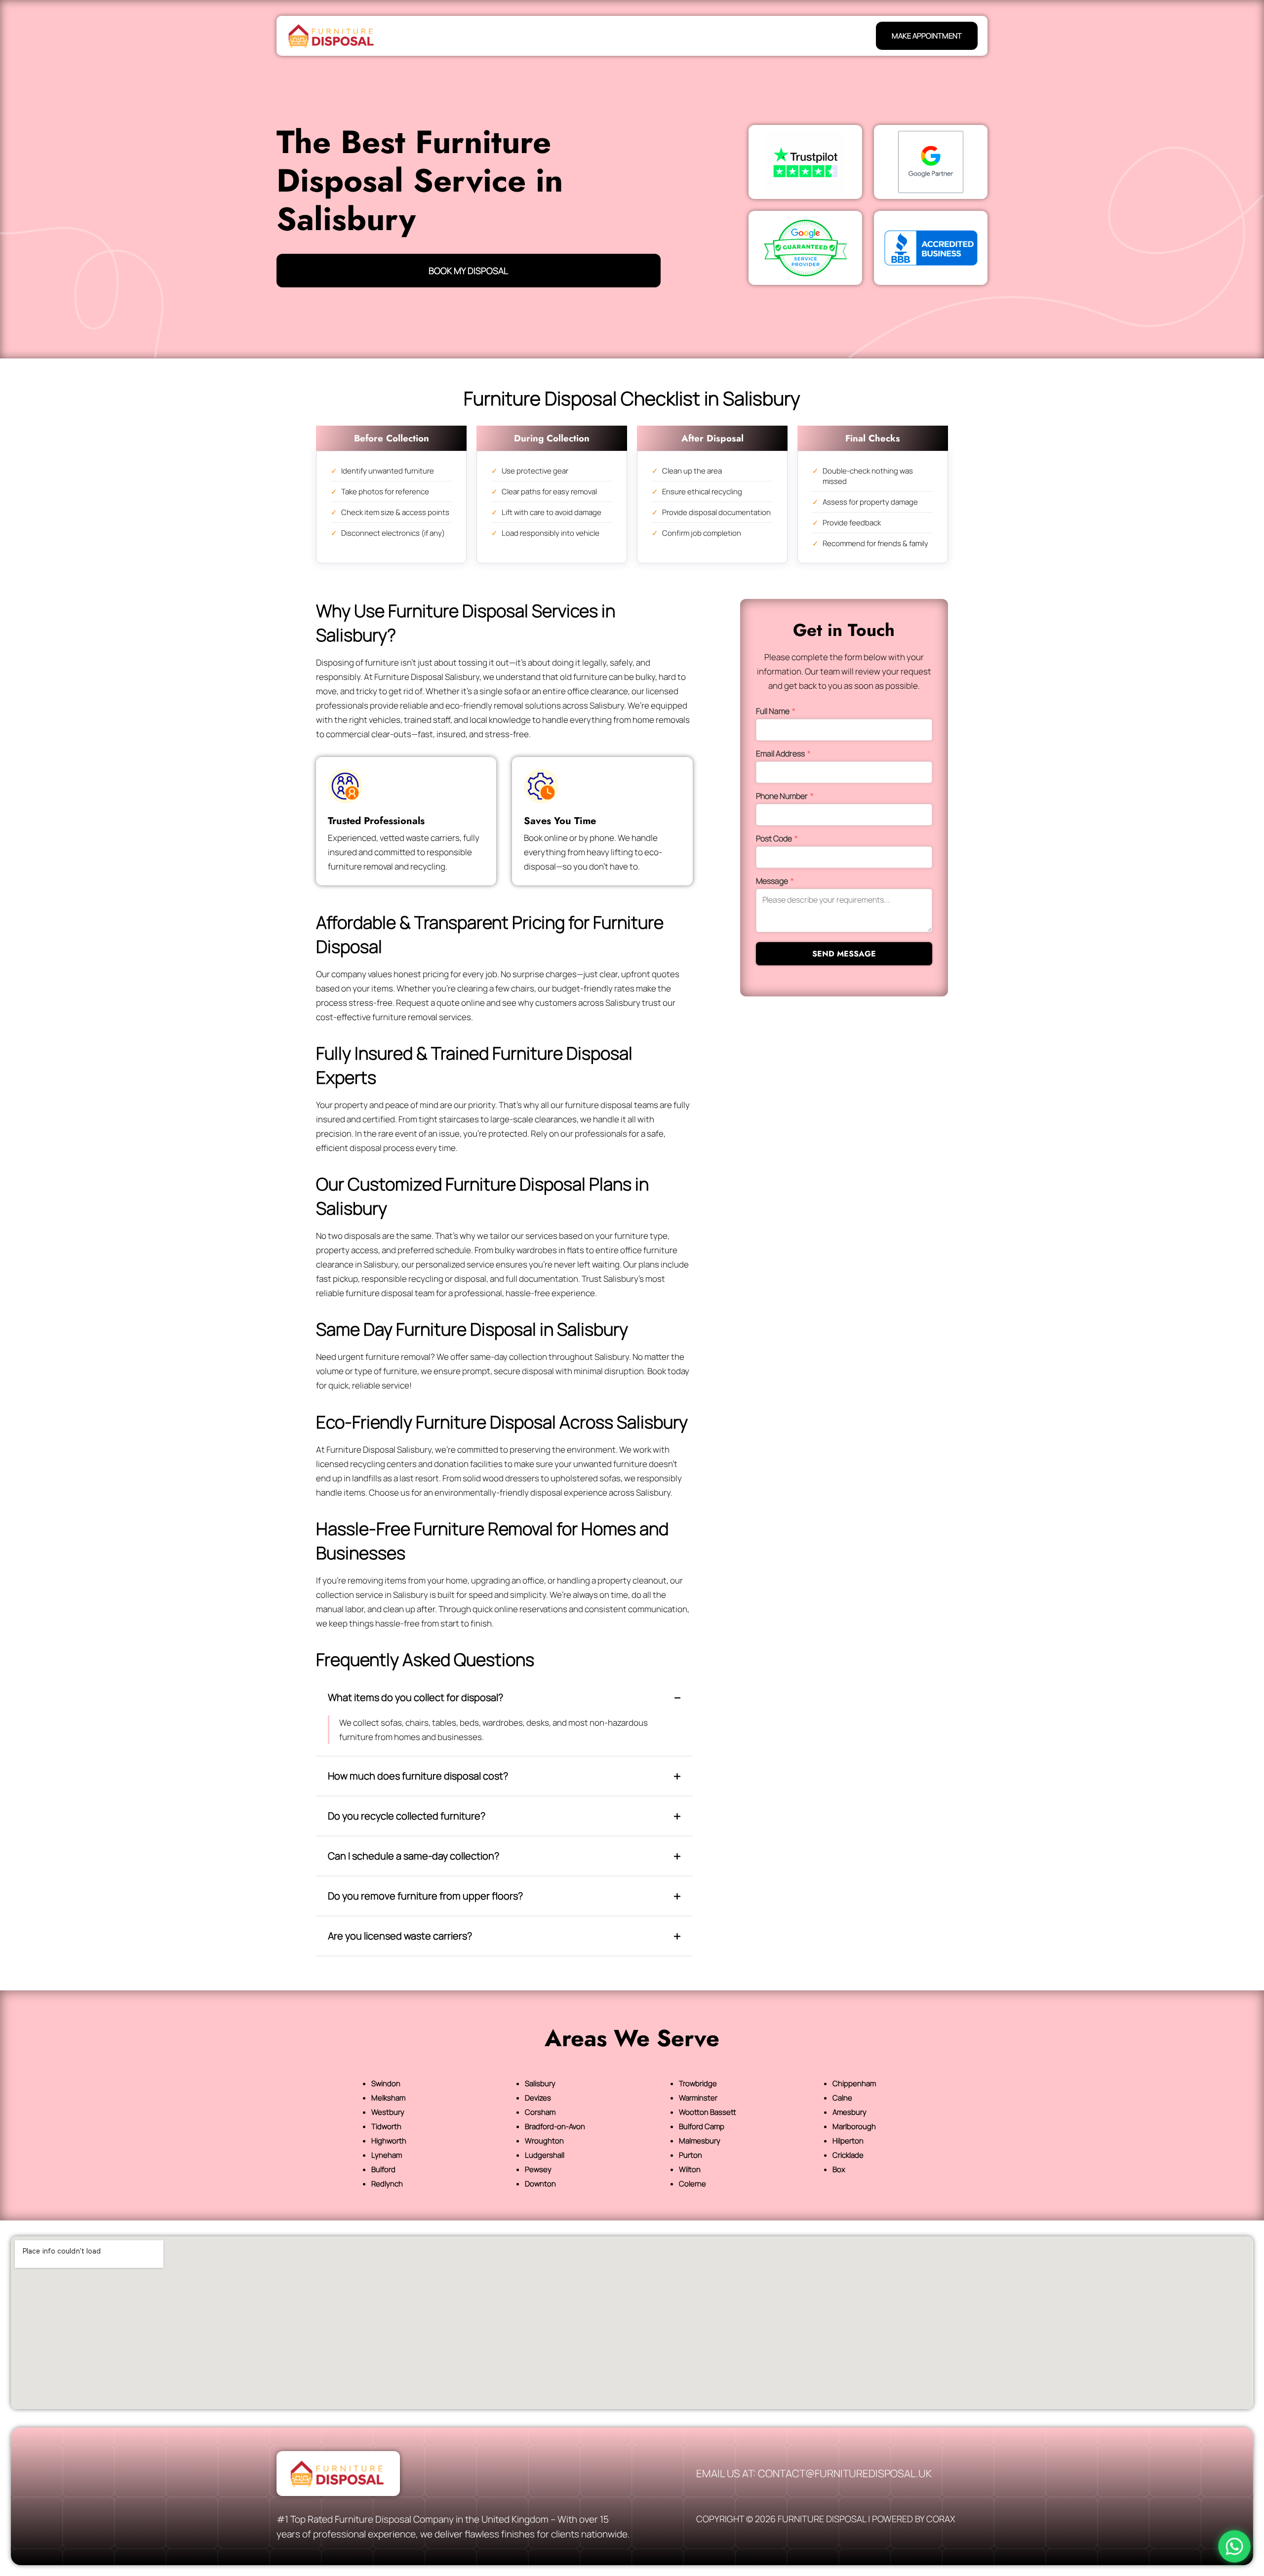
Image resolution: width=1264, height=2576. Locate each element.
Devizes (538, 2098)
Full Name (776, 711)
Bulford (383, 2169)
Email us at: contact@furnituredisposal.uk (814, 2473)
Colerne (692, 2184)
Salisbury (540, 2083)
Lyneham (387, 2155)
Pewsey (538, 2169)
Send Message (844, 954)
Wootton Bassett (708, 2112)
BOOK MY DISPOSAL (468, 271)
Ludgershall (545, 2155)
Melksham (388, 2098)
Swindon (386, 2083)
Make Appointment (927, 36)
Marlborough (854, 2126)
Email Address (783, 753)
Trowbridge (698, 2083)
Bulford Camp (702, 2126)
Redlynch (387, 2184)
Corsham (540, 2112)
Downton (540, 2184)
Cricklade (848, 2155)
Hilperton (848, 2141)
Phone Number (785, 796)
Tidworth (386, 2126)
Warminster (698, 2098)
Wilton (690, 2169)
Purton (691, 2155)
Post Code (777, 838)
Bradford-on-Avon (555, 2126)
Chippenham (854, 2083)
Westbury (388, 2112)
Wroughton (544, 2141)
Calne (842, 2098)
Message (775, 881)
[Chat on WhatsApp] (1234, 2546)
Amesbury (849, 2112)
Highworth (389, 2141)
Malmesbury (700, 2141)
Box (839, 2169)
